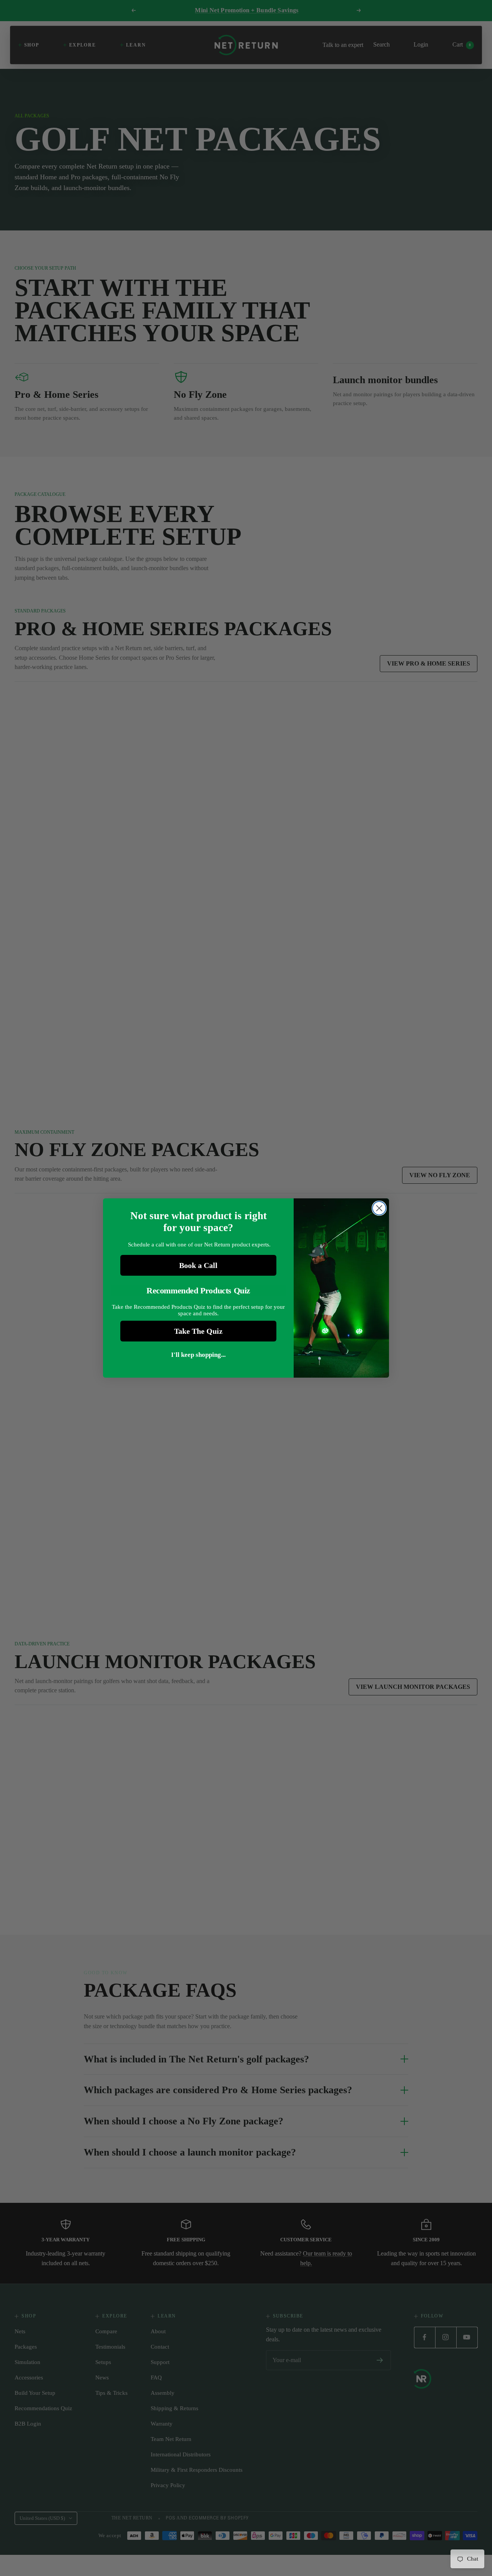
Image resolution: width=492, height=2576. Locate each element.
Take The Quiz (198, 1331)
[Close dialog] (379, 1208)
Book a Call (198, 1265)
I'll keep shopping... (198, 1355)
